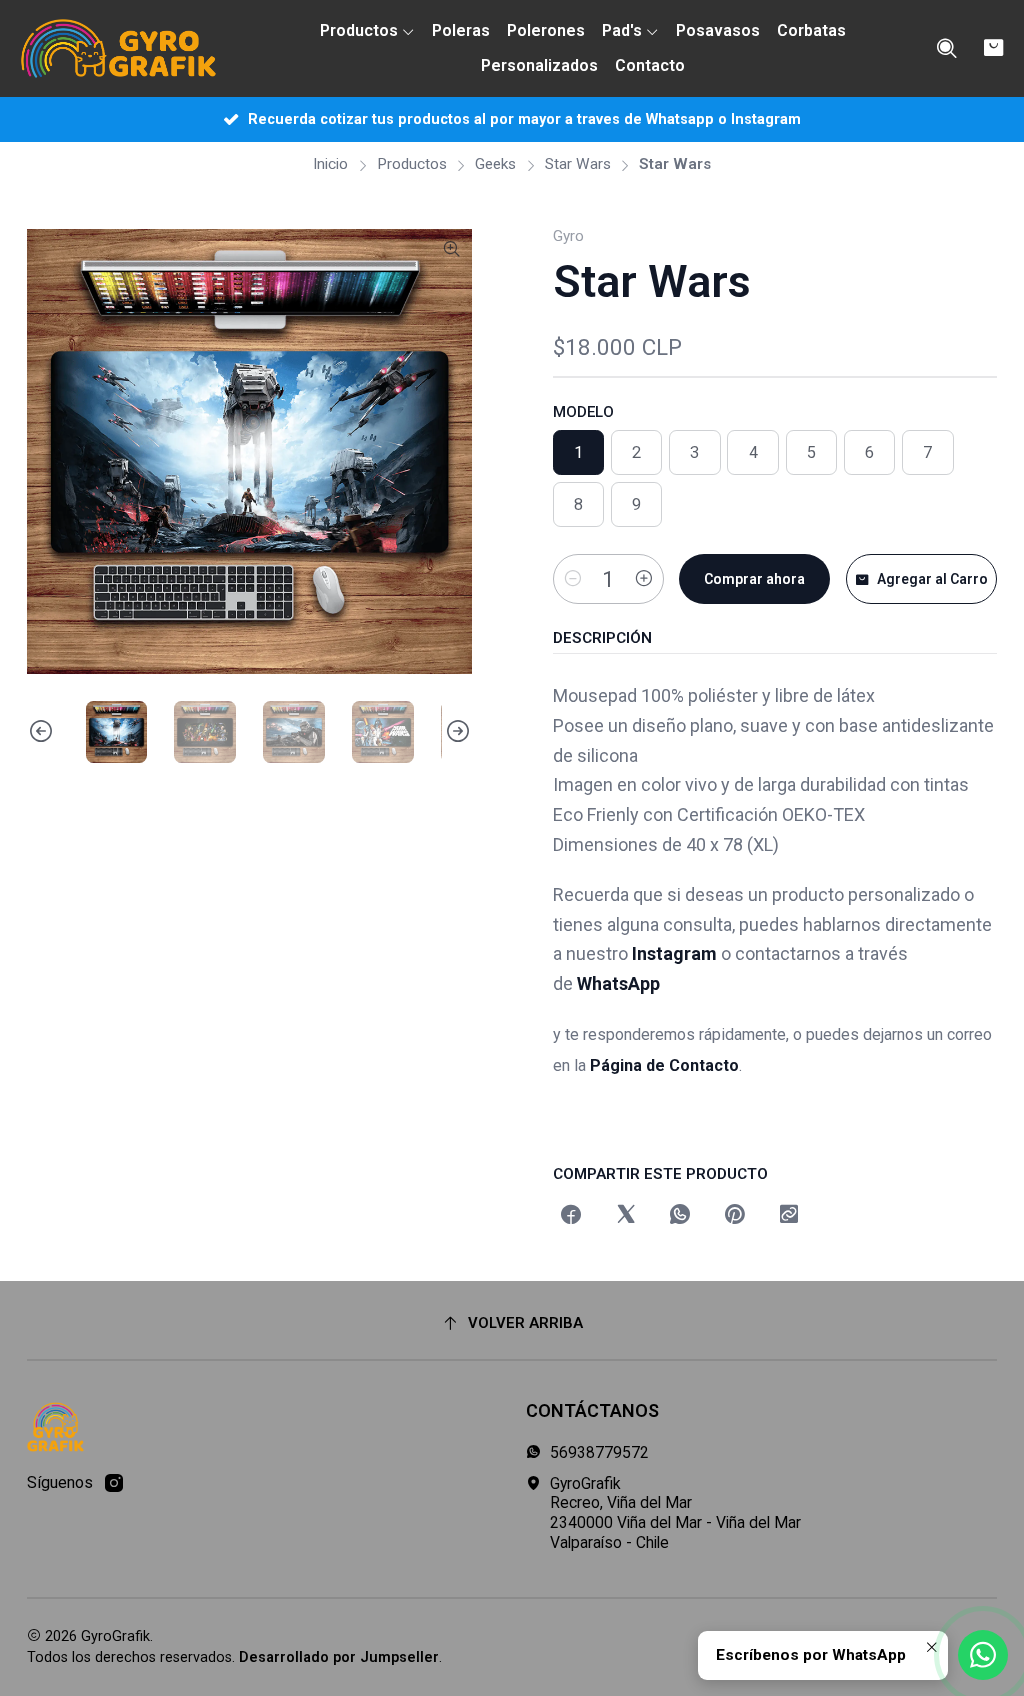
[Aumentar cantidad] (644, 579)
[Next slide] (457, 732)
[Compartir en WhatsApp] (680, 1216)
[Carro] (993, 48)
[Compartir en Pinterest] (735, 1216)
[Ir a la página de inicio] (118, 49)
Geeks (495, 164)
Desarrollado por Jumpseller (339, 1657)
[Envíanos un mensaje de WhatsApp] (983, 1655)
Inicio (330, 164)
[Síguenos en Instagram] (114, 1483)
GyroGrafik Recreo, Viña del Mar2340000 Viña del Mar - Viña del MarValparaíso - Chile (675, 1513)
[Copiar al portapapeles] (789, 1216)
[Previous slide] (42, 732)
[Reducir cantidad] (573, 579)
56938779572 (599, 1452)
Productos (412, 164)
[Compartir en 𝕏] (626, 1216)
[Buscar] (946, 49)
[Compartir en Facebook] (572, 1216)
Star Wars (578, 164)
